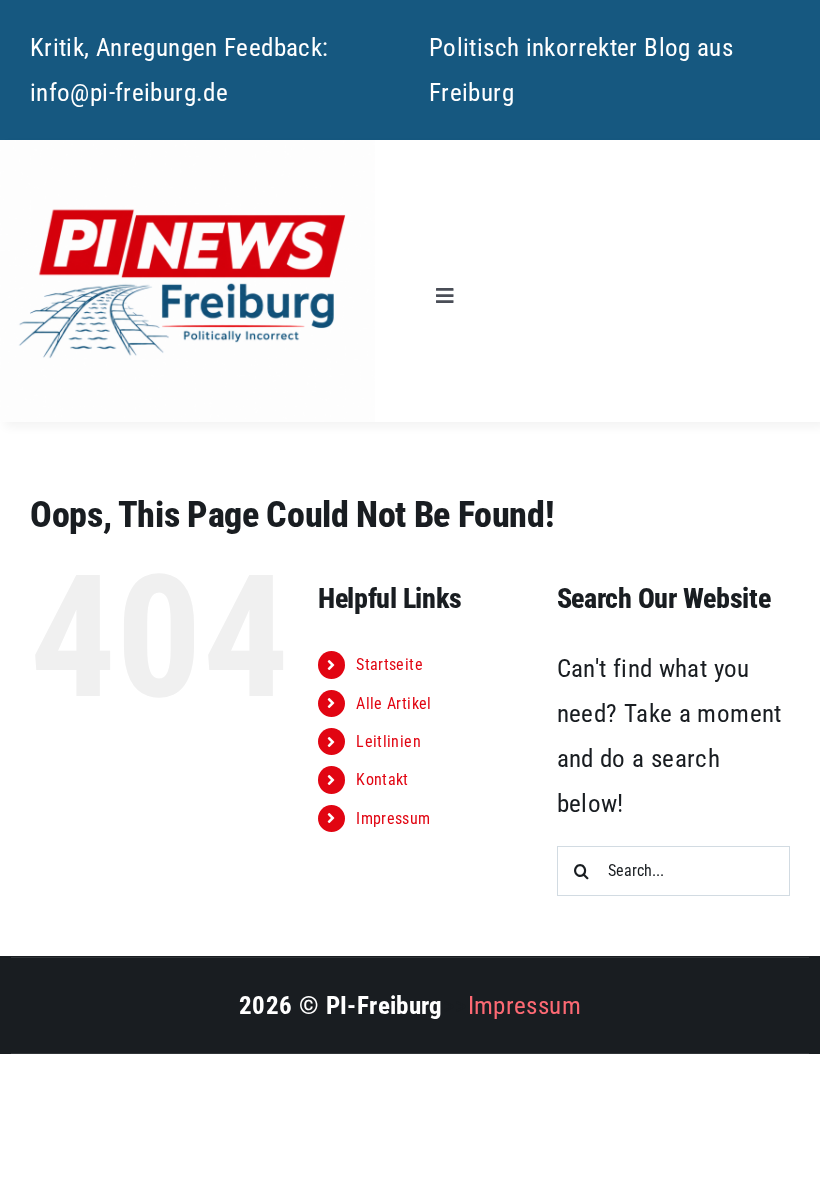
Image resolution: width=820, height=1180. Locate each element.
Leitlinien (388, 741)
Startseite (389, 664)
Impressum (393, 818)
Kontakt (382, 779)
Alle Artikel (394, 703)
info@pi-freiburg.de (129, 92)
